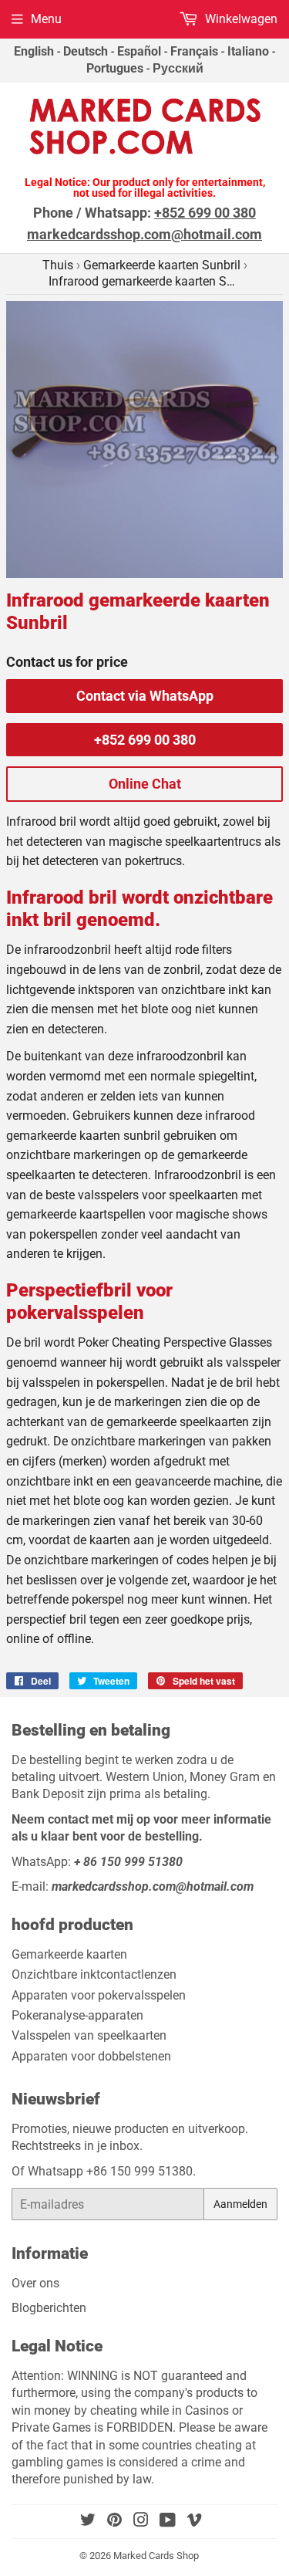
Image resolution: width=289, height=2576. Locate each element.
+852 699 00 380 (145, 740)
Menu (46, 19)
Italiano (248, 51)
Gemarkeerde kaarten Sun (162, 265)
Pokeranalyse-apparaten (77, 2015)
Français (194, 51)
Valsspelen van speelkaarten (89, 2035)
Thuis (58, 265)
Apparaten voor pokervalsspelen (99, 1995)
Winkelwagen (240, 19)
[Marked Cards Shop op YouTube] (168, 2522)
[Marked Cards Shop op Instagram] (141, 2522)
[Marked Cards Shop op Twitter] (88, 2522)
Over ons (35, 2283)
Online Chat (145, 784)
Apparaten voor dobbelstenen (91, 2056)
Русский (178, 68)
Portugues (115, 68)
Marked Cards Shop (156, 2556)
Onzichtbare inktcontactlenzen (94, 1974)
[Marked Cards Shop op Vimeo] (194, 2522)
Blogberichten (49, 2308)
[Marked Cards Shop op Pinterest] (114, 2522)
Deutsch (86, 51)
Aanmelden (240, 2204)
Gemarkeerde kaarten (69, 1954)
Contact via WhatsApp (145, 696)
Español (139, 51)
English (34, 51)
